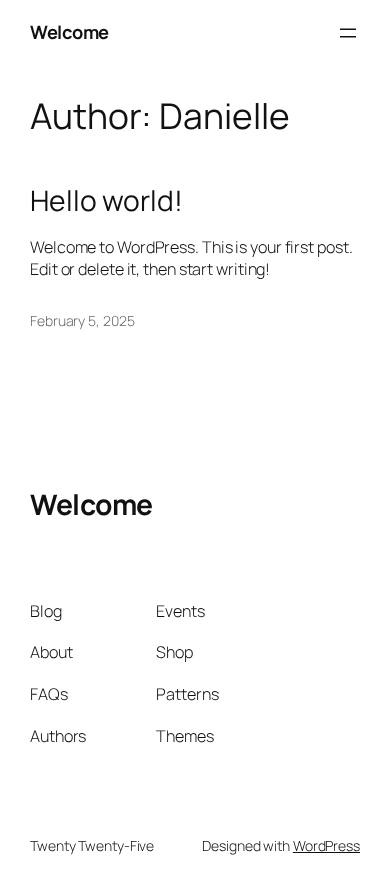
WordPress (326, 845)
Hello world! (106, 201)
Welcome (69, 32)
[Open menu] (348, 33)
